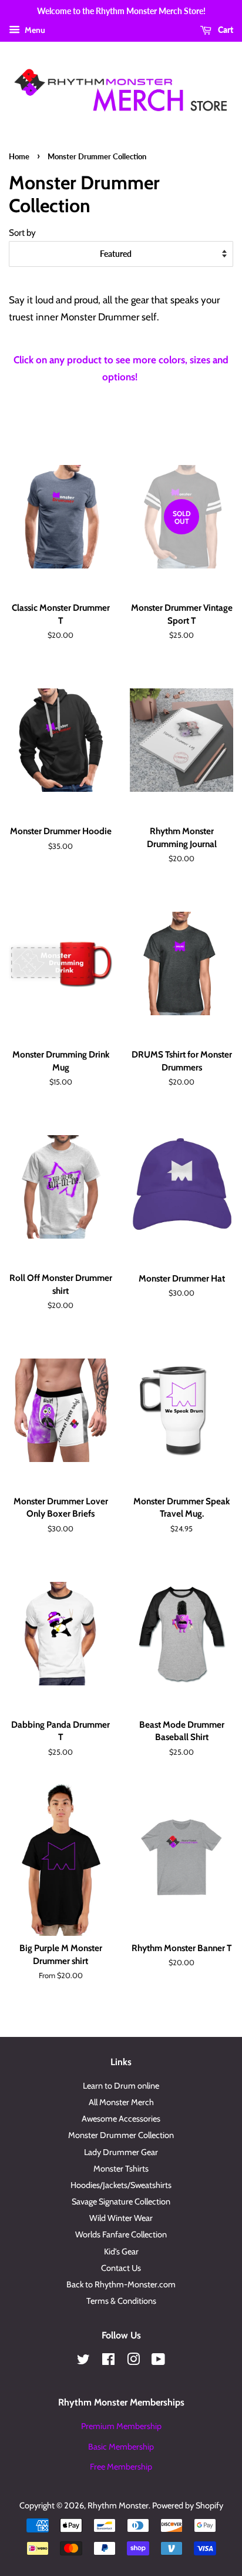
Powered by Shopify (188, 2505)
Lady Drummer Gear (121, 2152)
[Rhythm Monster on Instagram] (133, 2361)
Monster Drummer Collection (121, 2135)
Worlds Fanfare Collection (121, 2234)
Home (19, 156)
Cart (225, 30)
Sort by (22, 232)
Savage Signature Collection (121, 2202)
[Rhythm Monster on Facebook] (108, 2361)
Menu (34, 30)
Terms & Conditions (121, 2301)
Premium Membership (121, 2426)
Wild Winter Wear (121, 2218)
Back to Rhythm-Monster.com (121, 2284)
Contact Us (121, 2268)
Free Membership (121, 2467)
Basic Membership (121, 2447)
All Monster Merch (121, 2102)
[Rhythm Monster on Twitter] (83, 2361)
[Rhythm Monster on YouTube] (158, 2361)
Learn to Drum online (121, 2086)
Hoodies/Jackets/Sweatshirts (121, 2185)
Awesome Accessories (121, 2119)
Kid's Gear (121, 2252)
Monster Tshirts (121, 2169)
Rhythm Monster (118, 2505)
